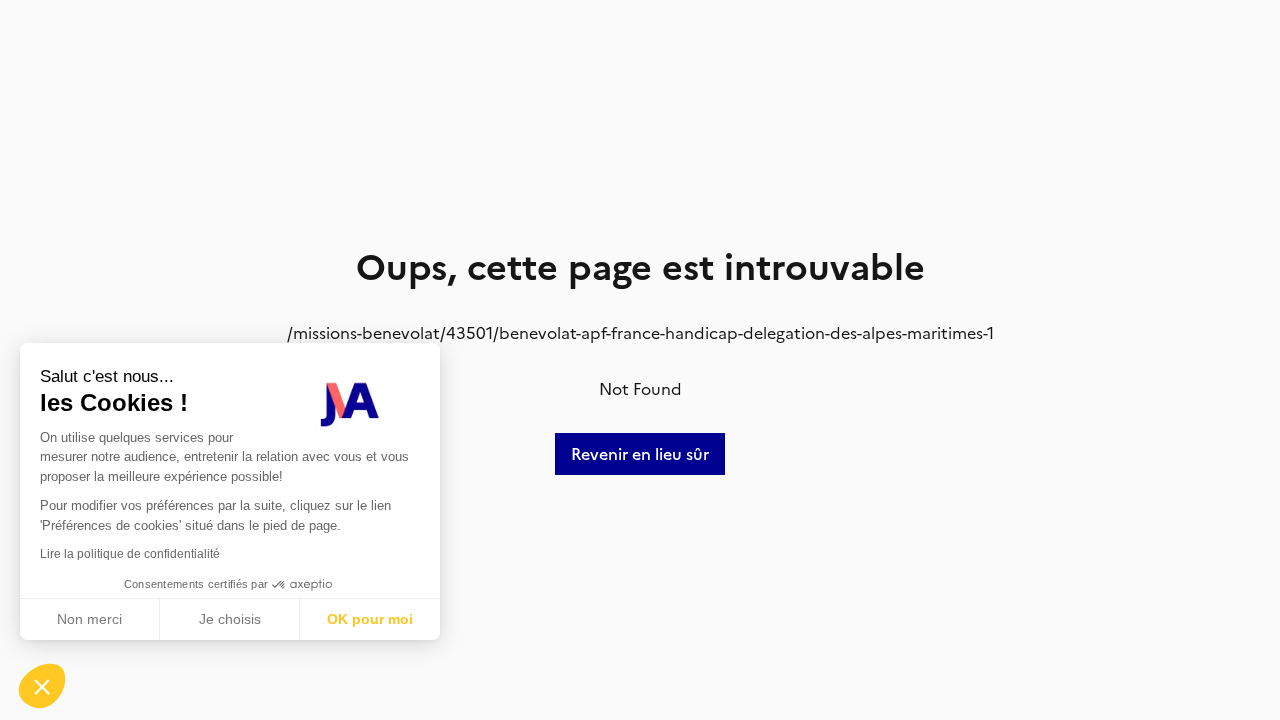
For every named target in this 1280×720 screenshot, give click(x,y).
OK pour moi (370, 619)
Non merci (89, 619)
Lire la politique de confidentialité (130, 554)
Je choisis (230, 619)
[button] (42, 686)
